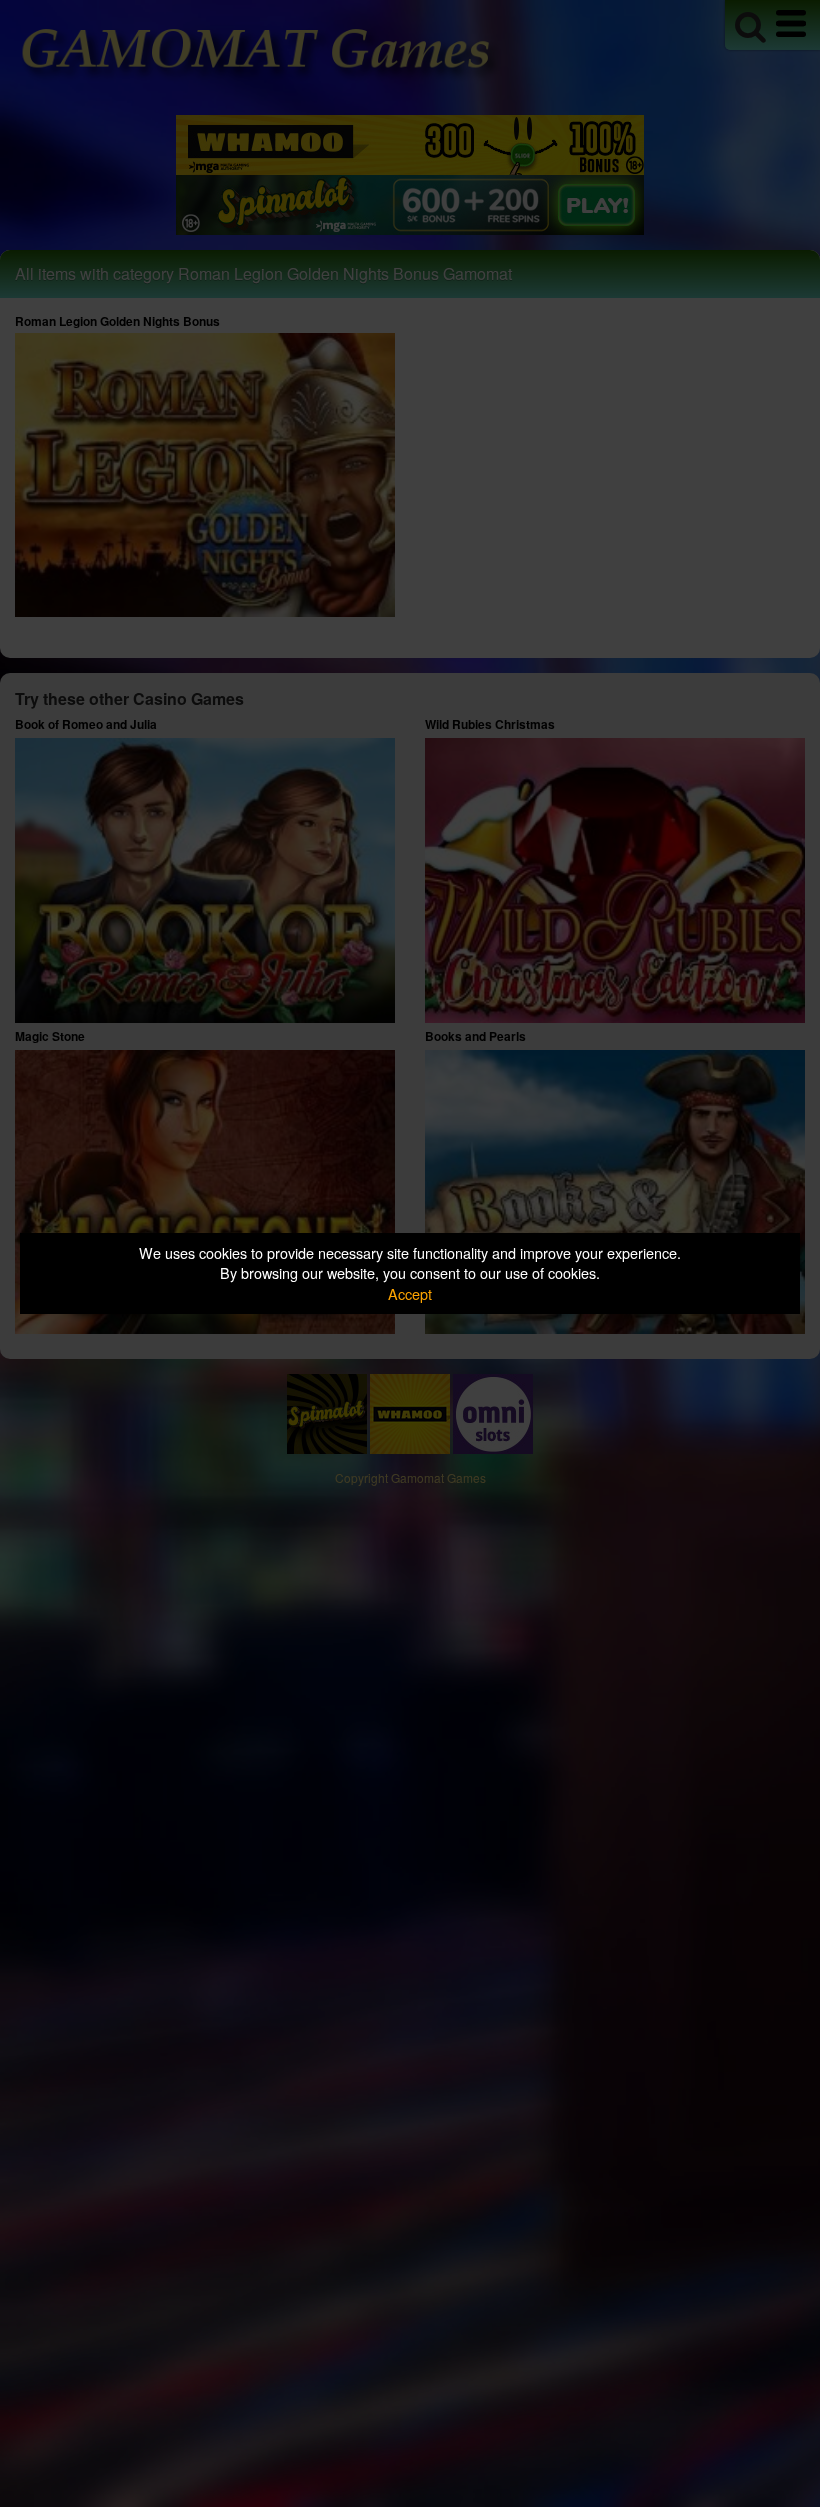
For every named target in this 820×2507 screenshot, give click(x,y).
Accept (410, 1293)
